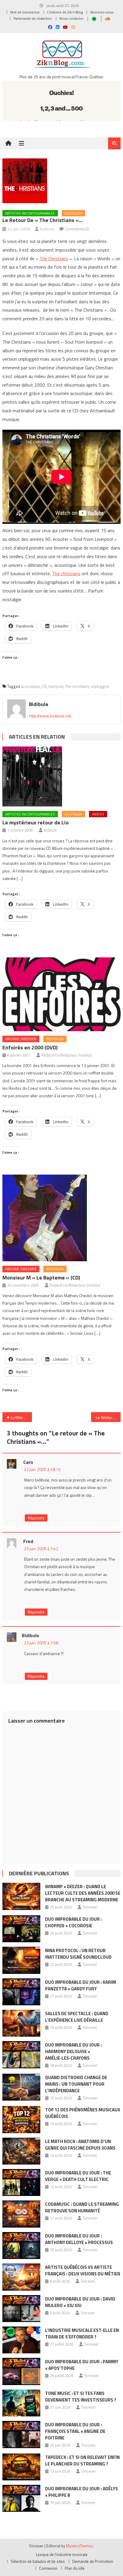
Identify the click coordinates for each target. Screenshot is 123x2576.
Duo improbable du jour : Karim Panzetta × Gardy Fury (81, 1985)
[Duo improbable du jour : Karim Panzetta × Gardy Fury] (21, 1992)
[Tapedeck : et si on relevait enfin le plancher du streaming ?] (21, 2467)
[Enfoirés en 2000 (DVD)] (61, 994)
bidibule (47, 229)
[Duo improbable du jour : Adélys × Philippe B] (21, 2498)
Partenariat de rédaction (33, 18)
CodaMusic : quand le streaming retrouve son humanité (82, 2207)
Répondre (36, 1518)
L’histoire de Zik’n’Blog (65, 12)
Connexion (48, 2568)
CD (44, 686)
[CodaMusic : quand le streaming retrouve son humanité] (21, 2214)
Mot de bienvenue (25, 12)
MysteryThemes (80, 2546)
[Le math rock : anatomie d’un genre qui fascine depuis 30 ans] (21, 2151)
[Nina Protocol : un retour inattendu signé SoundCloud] (21, 1960)
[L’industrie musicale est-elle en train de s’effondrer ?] (21, 2340)
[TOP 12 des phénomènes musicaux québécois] (21, 2119)
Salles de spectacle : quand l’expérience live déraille (77, 2017)
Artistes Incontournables (30, 213)
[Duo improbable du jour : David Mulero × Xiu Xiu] (21, 2309)
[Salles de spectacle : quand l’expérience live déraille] (21, 2023)
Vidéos (98, 814)
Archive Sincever (21, 1039)
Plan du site (75, 2568)
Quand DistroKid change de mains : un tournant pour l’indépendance (76, 2084)
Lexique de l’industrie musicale (62, 2554)
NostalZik (73, 213)
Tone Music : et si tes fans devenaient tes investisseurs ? (81, 2397)
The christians (66, 573)
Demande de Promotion (93, 2561)
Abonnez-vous (102, 12)
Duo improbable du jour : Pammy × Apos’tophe (82, 2365)
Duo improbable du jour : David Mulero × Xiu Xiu (80, 2302)
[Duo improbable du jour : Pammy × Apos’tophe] (21, 2371)
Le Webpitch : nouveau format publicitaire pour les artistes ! (108, 1417)
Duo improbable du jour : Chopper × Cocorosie (73, 1922)
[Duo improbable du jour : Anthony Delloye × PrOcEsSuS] (21, 2246)
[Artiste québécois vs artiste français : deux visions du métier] (21, 2277)
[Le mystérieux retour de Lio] (61, 776)
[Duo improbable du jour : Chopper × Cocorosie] (21, 1929)
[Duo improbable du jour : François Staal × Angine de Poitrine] (21, 2434)
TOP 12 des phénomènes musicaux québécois (83, 2113)
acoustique (30, 686)
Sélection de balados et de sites (38, 2561)
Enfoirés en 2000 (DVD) (30, 1047)
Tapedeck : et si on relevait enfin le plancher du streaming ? (82, 2461)
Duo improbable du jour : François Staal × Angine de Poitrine (75, 2431)
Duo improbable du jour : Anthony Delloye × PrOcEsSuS (79, 2239)
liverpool (56, 686)
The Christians (54, 258)
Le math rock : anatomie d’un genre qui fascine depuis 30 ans (80, 2145)
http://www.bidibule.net (50, 716)
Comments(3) (77, 229)
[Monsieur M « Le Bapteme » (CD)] (61, 1218)
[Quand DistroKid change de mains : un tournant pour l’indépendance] (21, 2087)
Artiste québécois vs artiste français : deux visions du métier (83, 2270)
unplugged (100, 686)
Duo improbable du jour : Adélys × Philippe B (82, 2492)
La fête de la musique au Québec (21, 1417)
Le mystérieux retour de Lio (36, 822)
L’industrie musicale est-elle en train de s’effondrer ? (82, 2334)
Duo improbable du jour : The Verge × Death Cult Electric (78, 2176)
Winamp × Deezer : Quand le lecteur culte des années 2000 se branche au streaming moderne (83, 1893)
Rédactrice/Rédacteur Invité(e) (67, 1055)
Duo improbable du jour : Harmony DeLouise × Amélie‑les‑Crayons (73, 2051)
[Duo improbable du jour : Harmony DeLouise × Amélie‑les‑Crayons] (21, 2055)
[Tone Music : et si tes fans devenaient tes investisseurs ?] (21, 2403)
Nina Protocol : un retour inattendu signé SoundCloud (78, 1954)
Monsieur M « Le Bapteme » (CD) (41, 1278)
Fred (28, 1541)
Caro (28, 1462)
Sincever (90, 1907)
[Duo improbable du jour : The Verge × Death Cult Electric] (21, 2182)
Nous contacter (72, 18)
